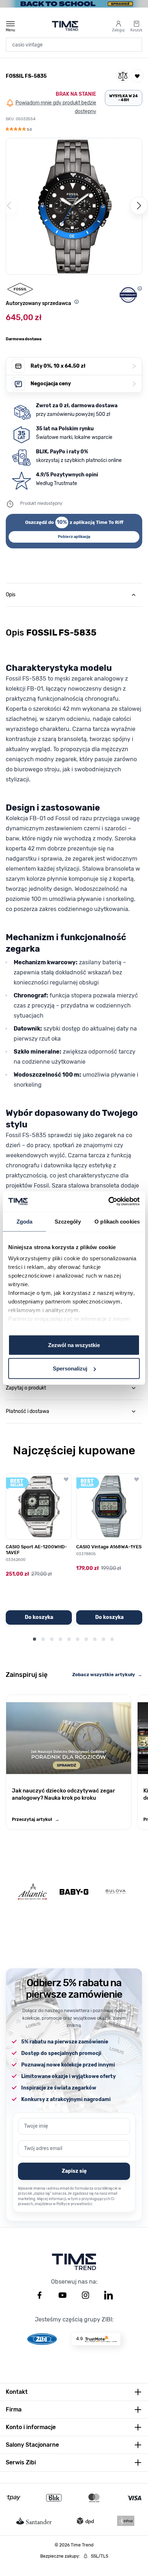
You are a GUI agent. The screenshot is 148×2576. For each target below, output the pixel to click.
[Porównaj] (123, 76)
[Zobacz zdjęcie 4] (87, 268)
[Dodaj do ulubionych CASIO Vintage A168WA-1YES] (137, 1479)
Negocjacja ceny (83, 384)
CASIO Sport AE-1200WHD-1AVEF (36, 1550)
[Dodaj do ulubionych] (137, 76)
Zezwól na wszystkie (74, 1345)
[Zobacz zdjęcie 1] (61, 268)
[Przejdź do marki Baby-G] (74, 1892)
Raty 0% (83, 366)
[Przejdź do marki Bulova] (116, 1892)
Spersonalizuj (70, 1368)
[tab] (74, 595)
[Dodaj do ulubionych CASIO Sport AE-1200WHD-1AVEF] (66, 1479)
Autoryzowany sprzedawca (38, 303)
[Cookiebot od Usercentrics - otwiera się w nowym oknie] (108, 1202)
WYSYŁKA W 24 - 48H (124, 98)
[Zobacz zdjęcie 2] (70, 268)
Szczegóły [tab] (68, 1221)
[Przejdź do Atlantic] (32, 1892)
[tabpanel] (74, 954)
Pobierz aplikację (74, 537)
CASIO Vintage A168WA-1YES (109, 1547)
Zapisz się (74, 2171)
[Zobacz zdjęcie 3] (78, 268)
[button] (19, 130)
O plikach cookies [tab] (117, 1221)
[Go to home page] (65, 26)
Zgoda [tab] (25, 1221)
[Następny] (139, 206)
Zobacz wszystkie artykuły (107, 1675)
